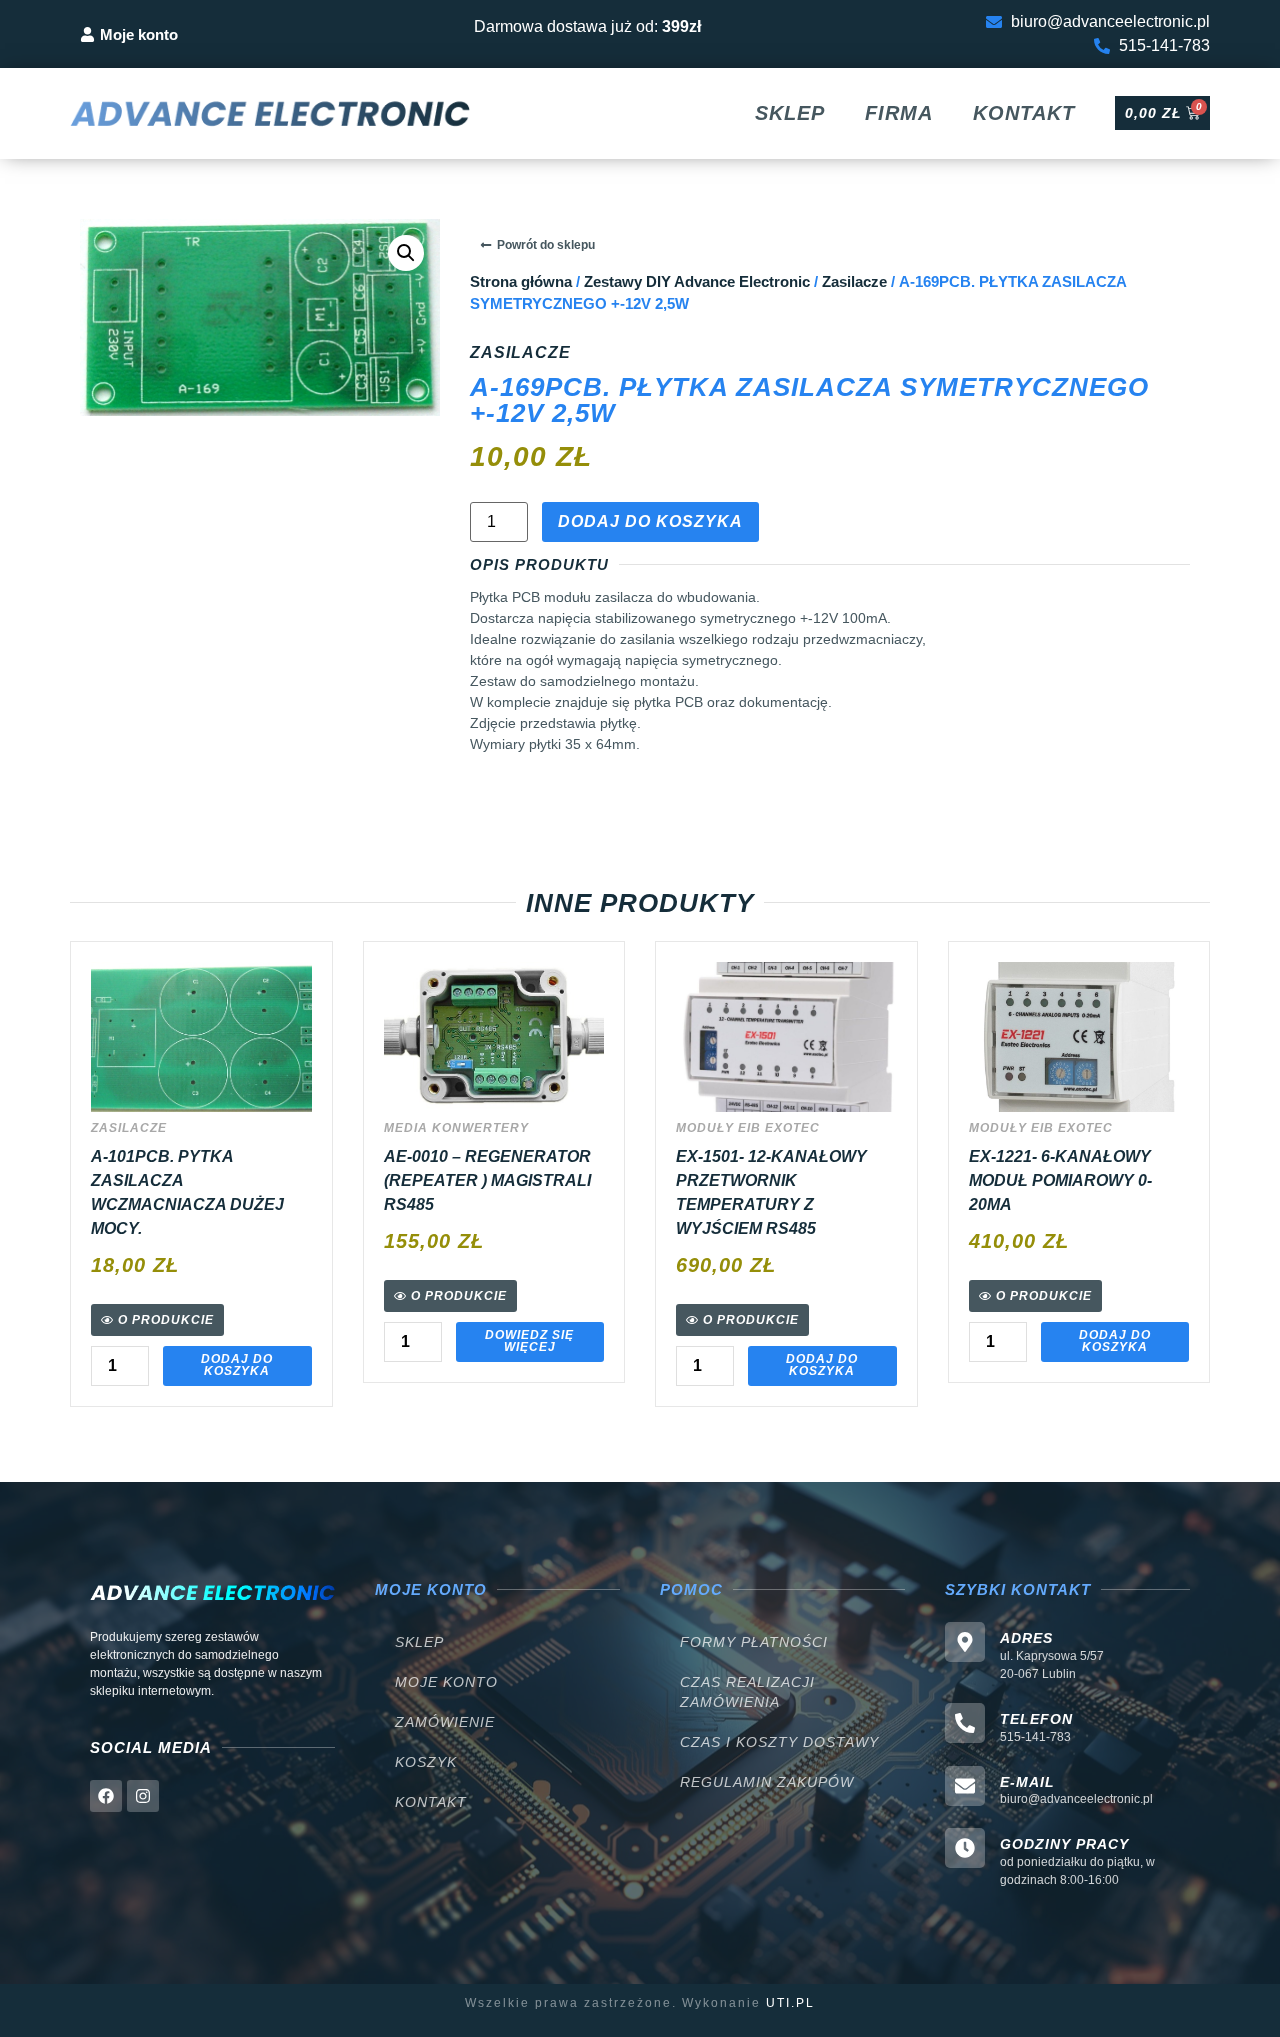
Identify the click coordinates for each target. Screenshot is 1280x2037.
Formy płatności (754, 1642)
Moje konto (446, 1682)
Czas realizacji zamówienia (747, 1692)
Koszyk (426, 1762)
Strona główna (521, 282)
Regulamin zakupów (767, 1782)
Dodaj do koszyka (650, 521)
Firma (899, 113)
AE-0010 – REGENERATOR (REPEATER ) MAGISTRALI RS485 (487, 1180)
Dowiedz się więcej (529, 1341)
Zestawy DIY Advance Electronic (697, 282)
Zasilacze (854, 282)
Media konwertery (456, 1128)
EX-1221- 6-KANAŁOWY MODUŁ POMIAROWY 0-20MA (1060, 1180)
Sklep (790, 113)
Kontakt (1024, 113)
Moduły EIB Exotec (748, 1128)
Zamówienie (445, 1722)
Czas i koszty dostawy (779, 1742)
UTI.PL (790, 2003)
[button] (406, 253)
